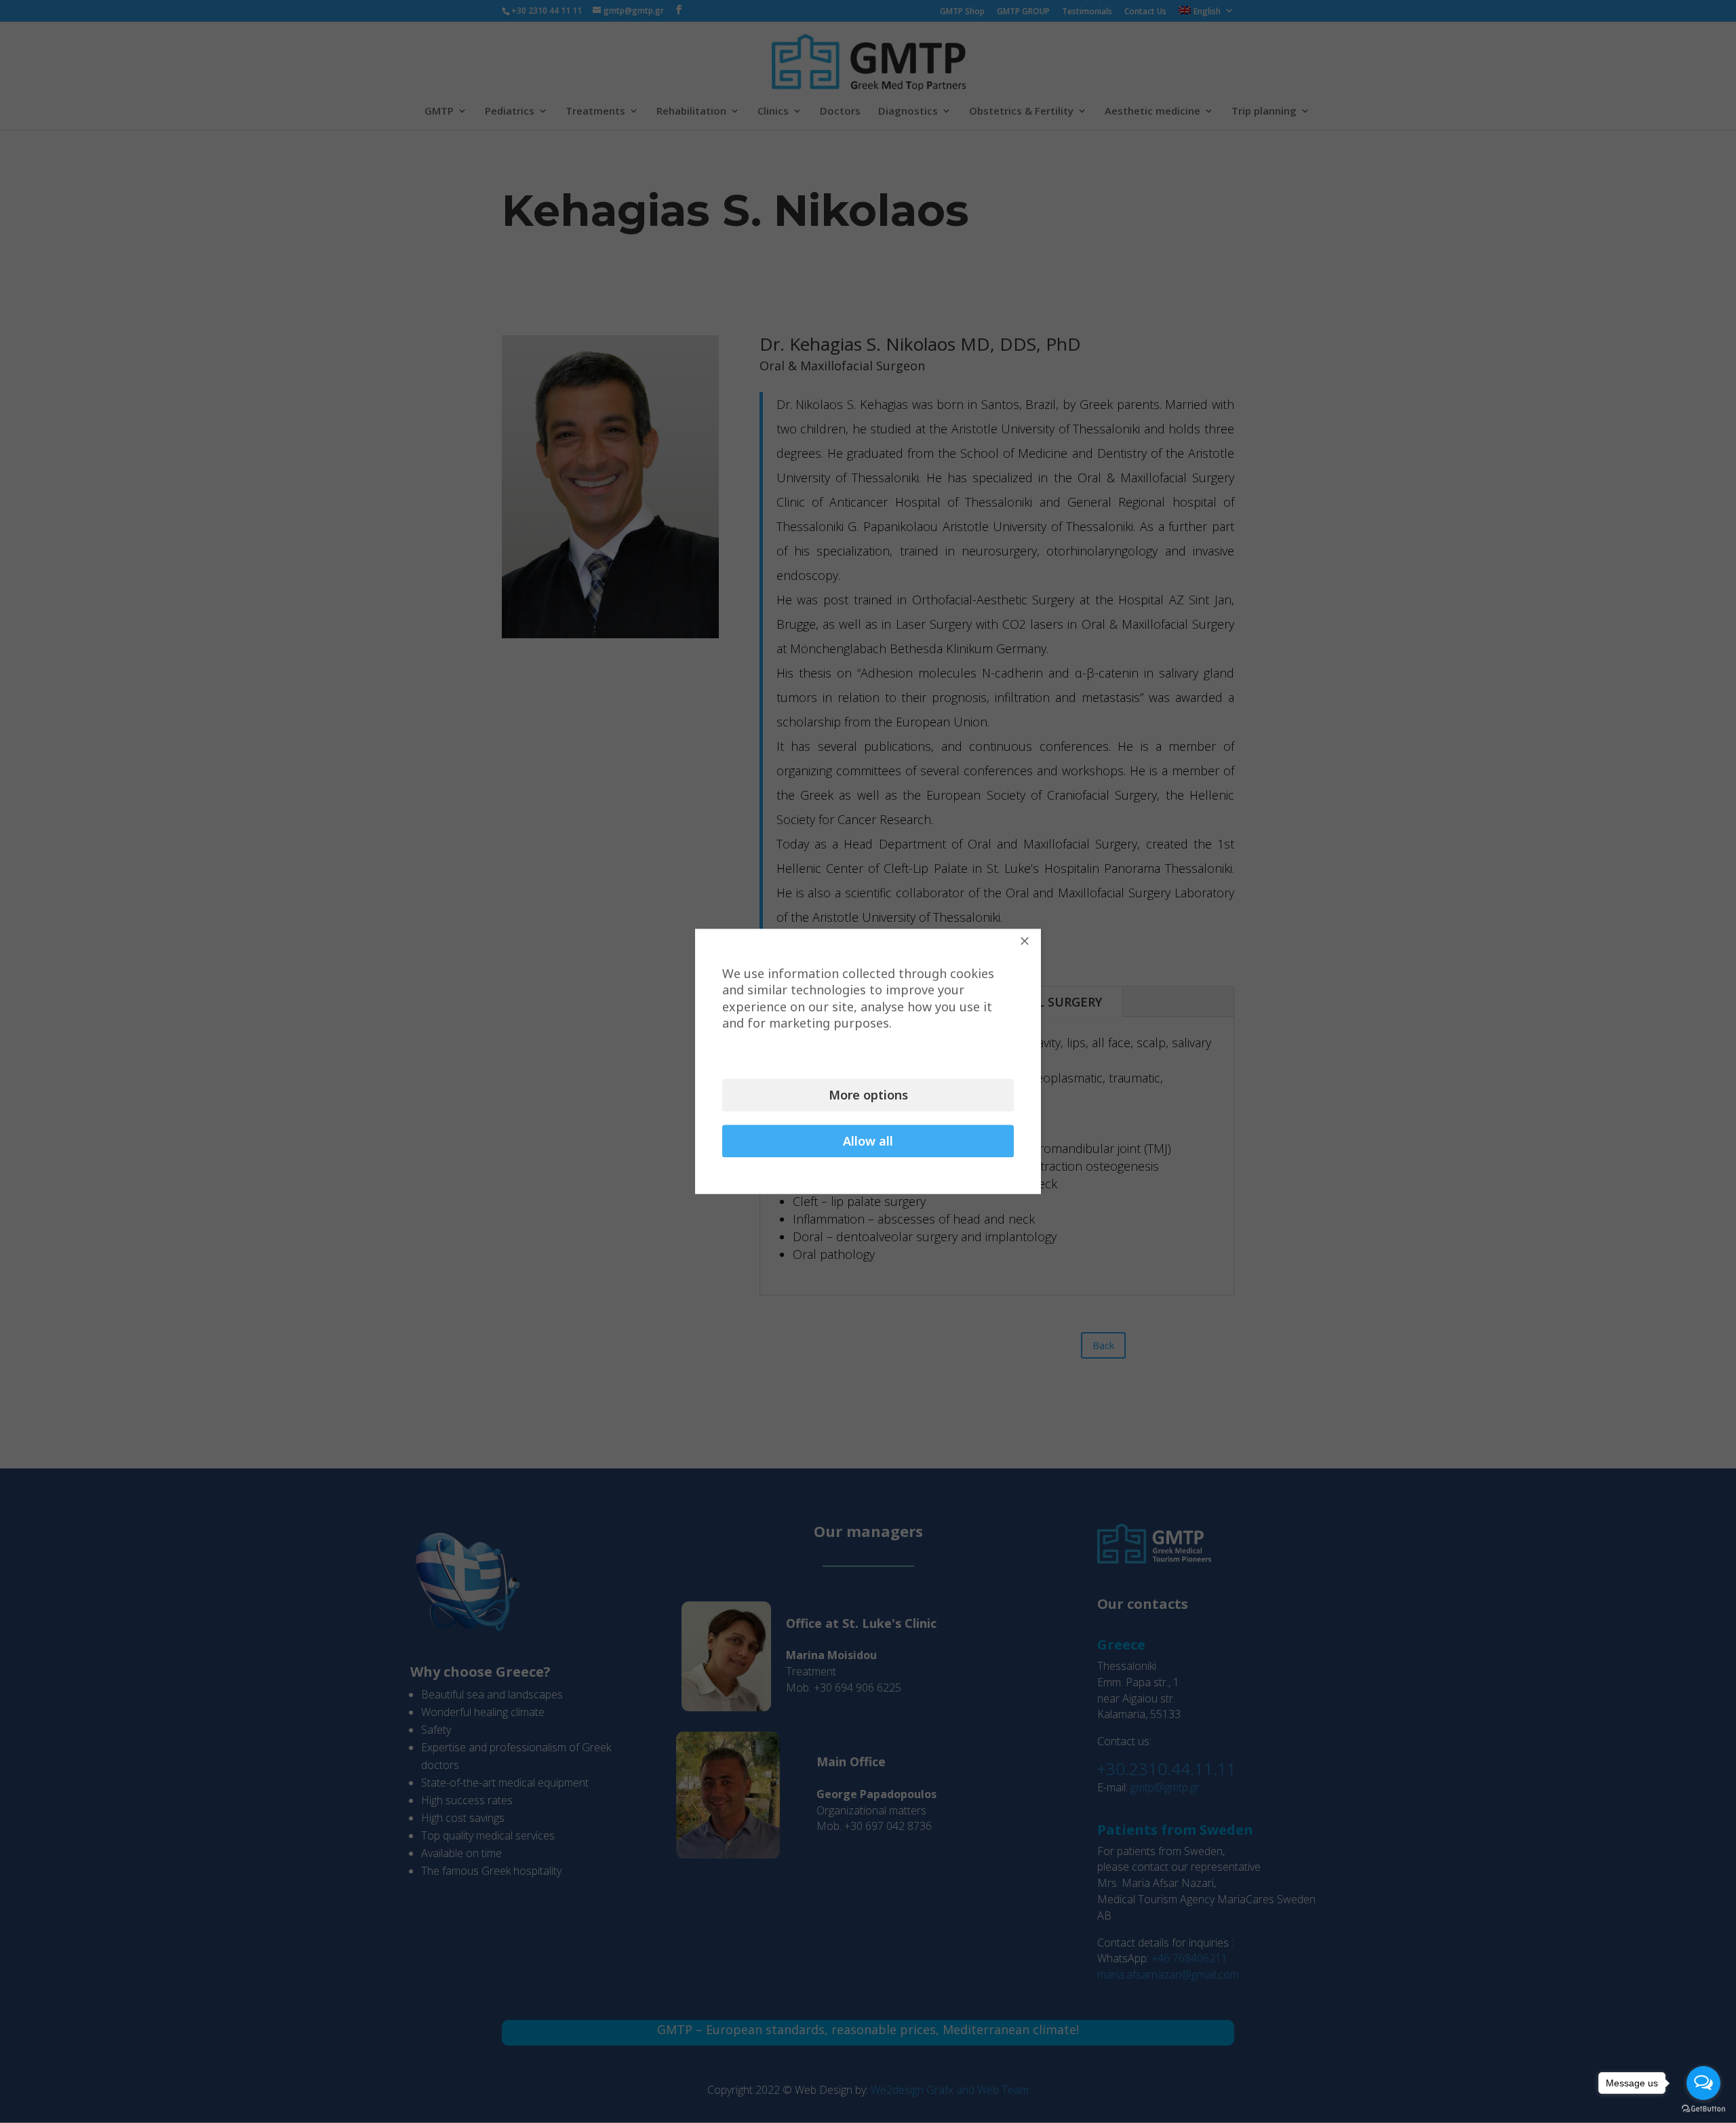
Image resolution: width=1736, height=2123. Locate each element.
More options (868, 1095)
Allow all (868, 1142)
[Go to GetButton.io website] (1703, 2109)
